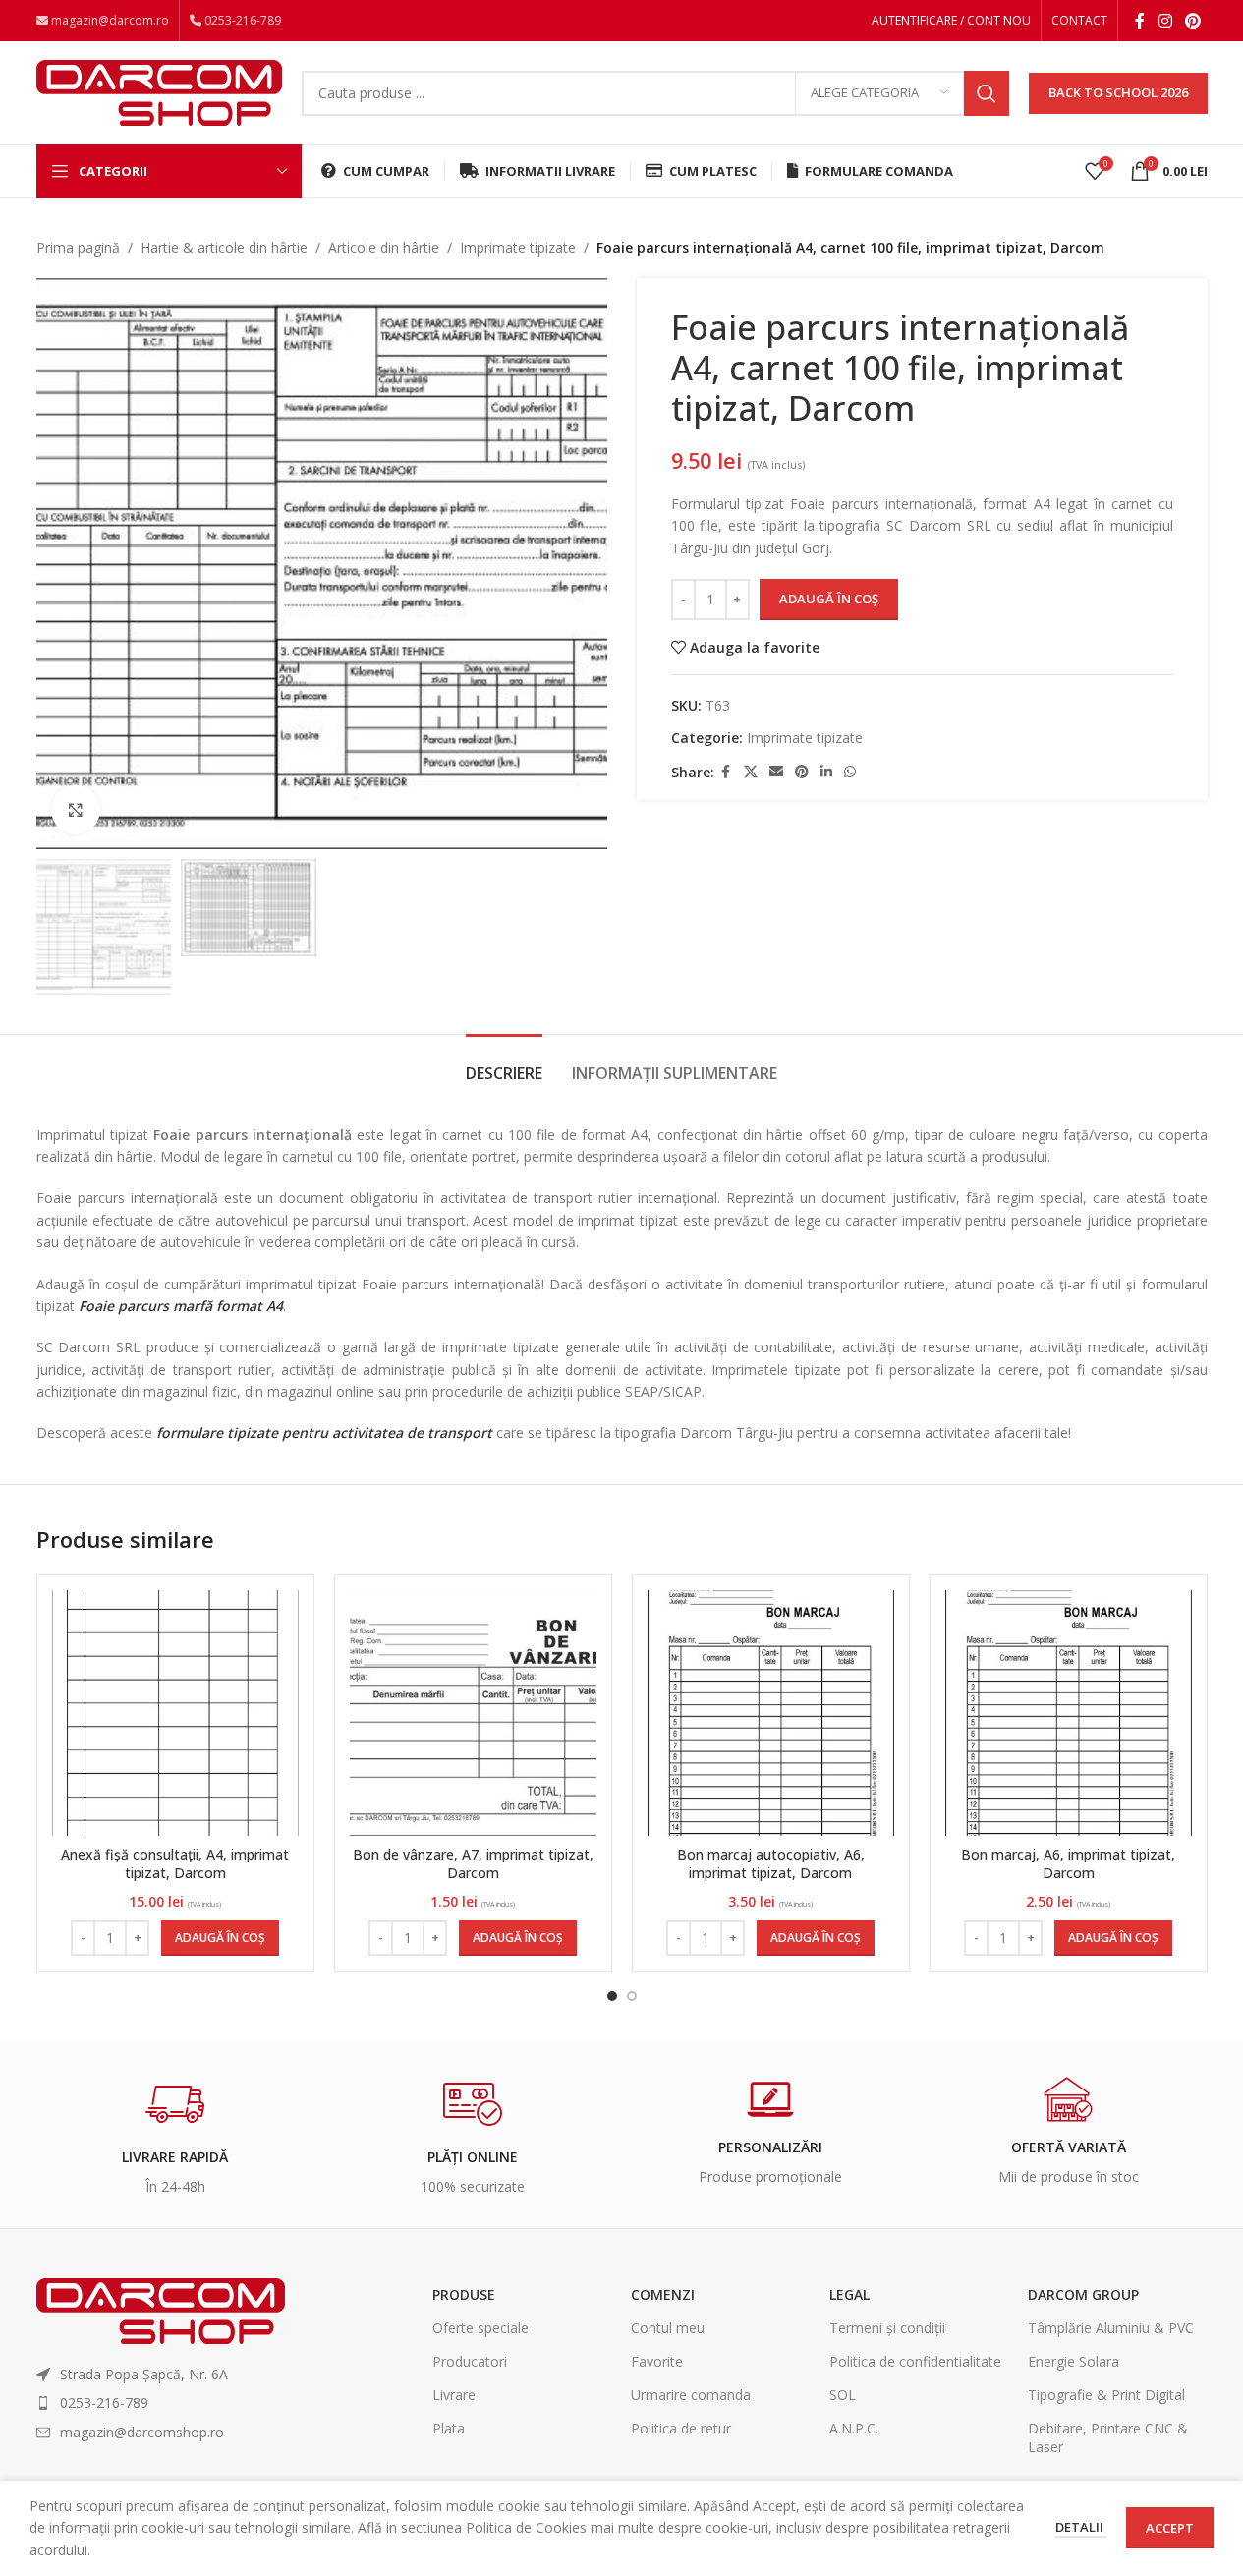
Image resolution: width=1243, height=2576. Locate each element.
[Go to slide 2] (632, 1996)
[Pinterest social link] (1192, 21)
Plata (449, 2428)
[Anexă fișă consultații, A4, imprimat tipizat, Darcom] (175, 1713)
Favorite (657, 2361)
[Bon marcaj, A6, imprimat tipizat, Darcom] (1069, 1713)
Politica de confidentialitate (915, 2361)
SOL (843, 2395)
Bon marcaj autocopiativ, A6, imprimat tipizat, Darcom (771, 1864)
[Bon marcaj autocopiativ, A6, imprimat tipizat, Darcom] (771, 1713)
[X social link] (751, 772)
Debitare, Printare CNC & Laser (1108, 2437)
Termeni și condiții (887, 2328)
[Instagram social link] (1165, 21)
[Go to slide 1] (612, 1996)
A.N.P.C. (854, 2428)
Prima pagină (78, 247)
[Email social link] (776, 772)
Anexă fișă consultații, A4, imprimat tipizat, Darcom (175, 1864)
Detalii (1081, 2527)
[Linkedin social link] (826, 772)
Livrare (454, 2395)
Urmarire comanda (691, 2395)
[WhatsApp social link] (850, 772)
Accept (1170, 2528)
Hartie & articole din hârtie (224, 247)
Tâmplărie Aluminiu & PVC (1111, 2328)
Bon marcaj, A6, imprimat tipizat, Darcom (1068, 1864)
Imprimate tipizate (518, 247)
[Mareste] (76, 810)
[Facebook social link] (1140, 21)
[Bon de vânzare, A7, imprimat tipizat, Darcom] (473, 1713)
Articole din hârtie (384, 247)
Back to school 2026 (1118, 92)
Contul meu (668, 2328)
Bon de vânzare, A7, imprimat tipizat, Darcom (473, 1864)
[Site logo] (159, 91)
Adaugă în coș (829, 599)
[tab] (504, 1064)
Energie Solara (1073, 2361)
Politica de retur (681, 2428)
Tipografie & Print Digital (1106, 2395)
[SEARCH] (987, 93)
